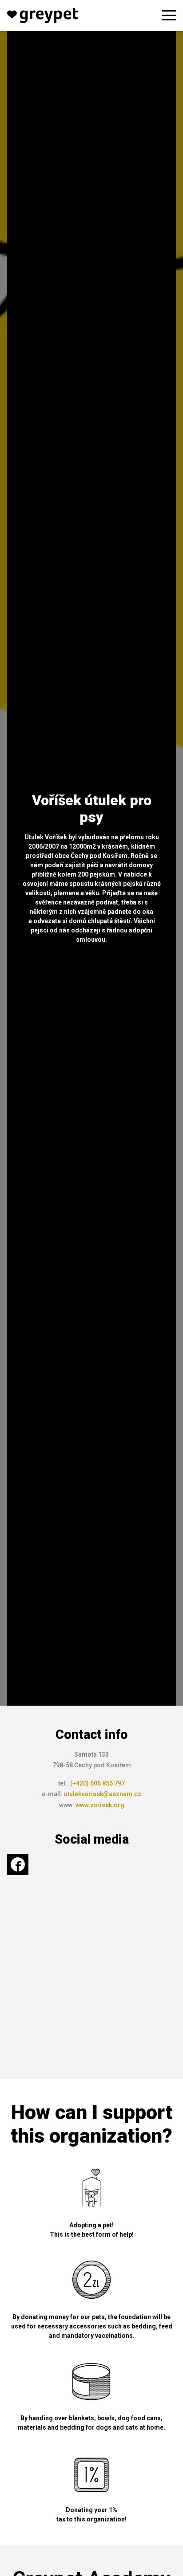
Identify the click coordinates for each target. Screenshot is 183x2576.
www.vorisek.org (100, 1805)
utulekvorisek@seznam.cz (103, 1794)
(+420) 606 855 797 (97, 1783)
